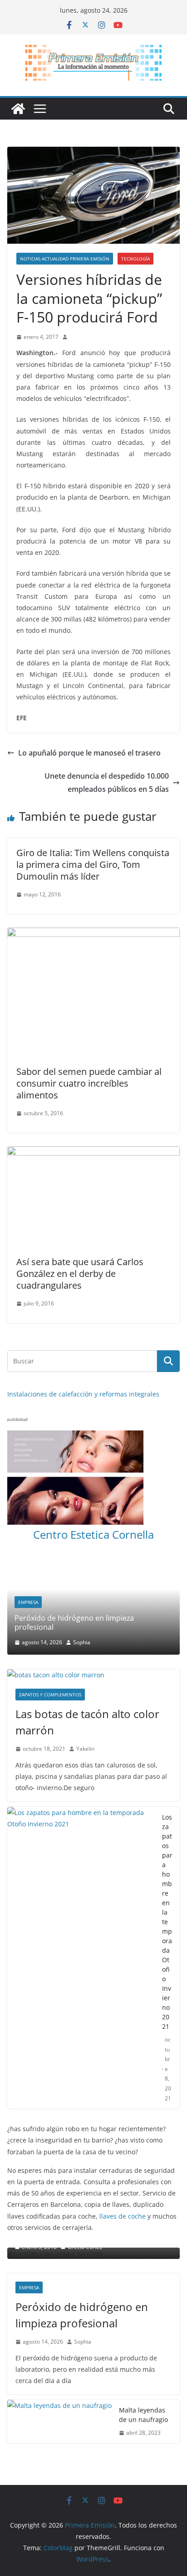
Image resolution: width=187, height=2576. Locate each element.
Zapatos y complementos (50, 1610)
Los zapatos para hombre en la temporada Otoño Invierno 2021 (167, 1837)
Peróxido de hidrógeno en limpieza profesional (82, 2231)
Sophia (83, 2257)
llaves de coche (123, 2132)
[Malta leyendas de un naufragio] (59, 2337)
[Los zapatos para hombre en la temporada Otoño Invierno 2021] (81, 1873)
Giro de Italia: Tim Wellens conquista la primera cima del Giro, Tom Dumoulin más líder (93, 864)
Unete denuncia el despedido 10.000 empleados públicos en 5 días (107, 782)
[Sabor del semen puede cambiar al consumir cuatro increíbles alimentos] (93, 934)
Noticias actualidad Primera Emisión (65, 259)
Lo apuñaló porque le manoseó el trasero (89, 753)
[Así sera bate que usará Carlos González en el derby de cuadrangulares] (93, 1153)
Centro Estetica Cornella (93, 1534)
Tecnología (135, 259)
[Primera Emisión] (18, 109)
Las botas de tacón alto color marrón (87, 1638)
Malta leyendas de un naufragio (143, 2330)
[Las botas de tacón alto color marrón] (93, 1591)
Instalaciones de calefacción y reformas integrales (83, 1394)
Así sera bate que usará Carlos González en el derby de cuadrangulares (80, 1274)
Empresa (29, 2203)
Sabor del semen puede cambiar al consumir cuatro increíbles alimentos (89, 1083)
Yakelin (85, 1664)
